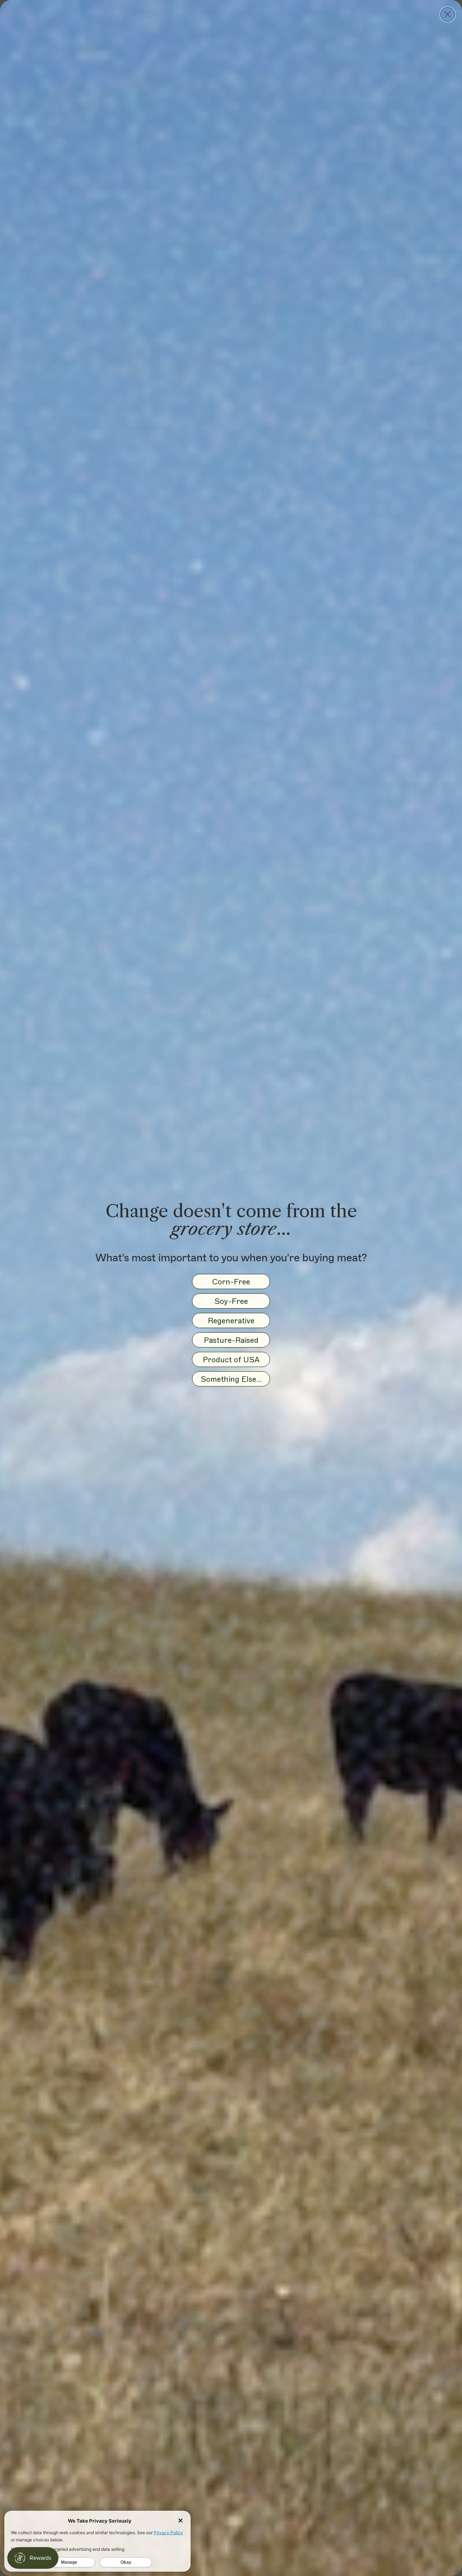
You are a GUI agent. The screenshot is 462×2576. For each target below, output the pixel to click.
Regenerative (231, 1321)
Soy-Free (231, 1301)
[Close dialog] (448, 14)
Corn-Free (231, 1282)
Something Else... (231, 1379)
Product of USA (231, 1360)
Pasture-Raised (231, 1340)
